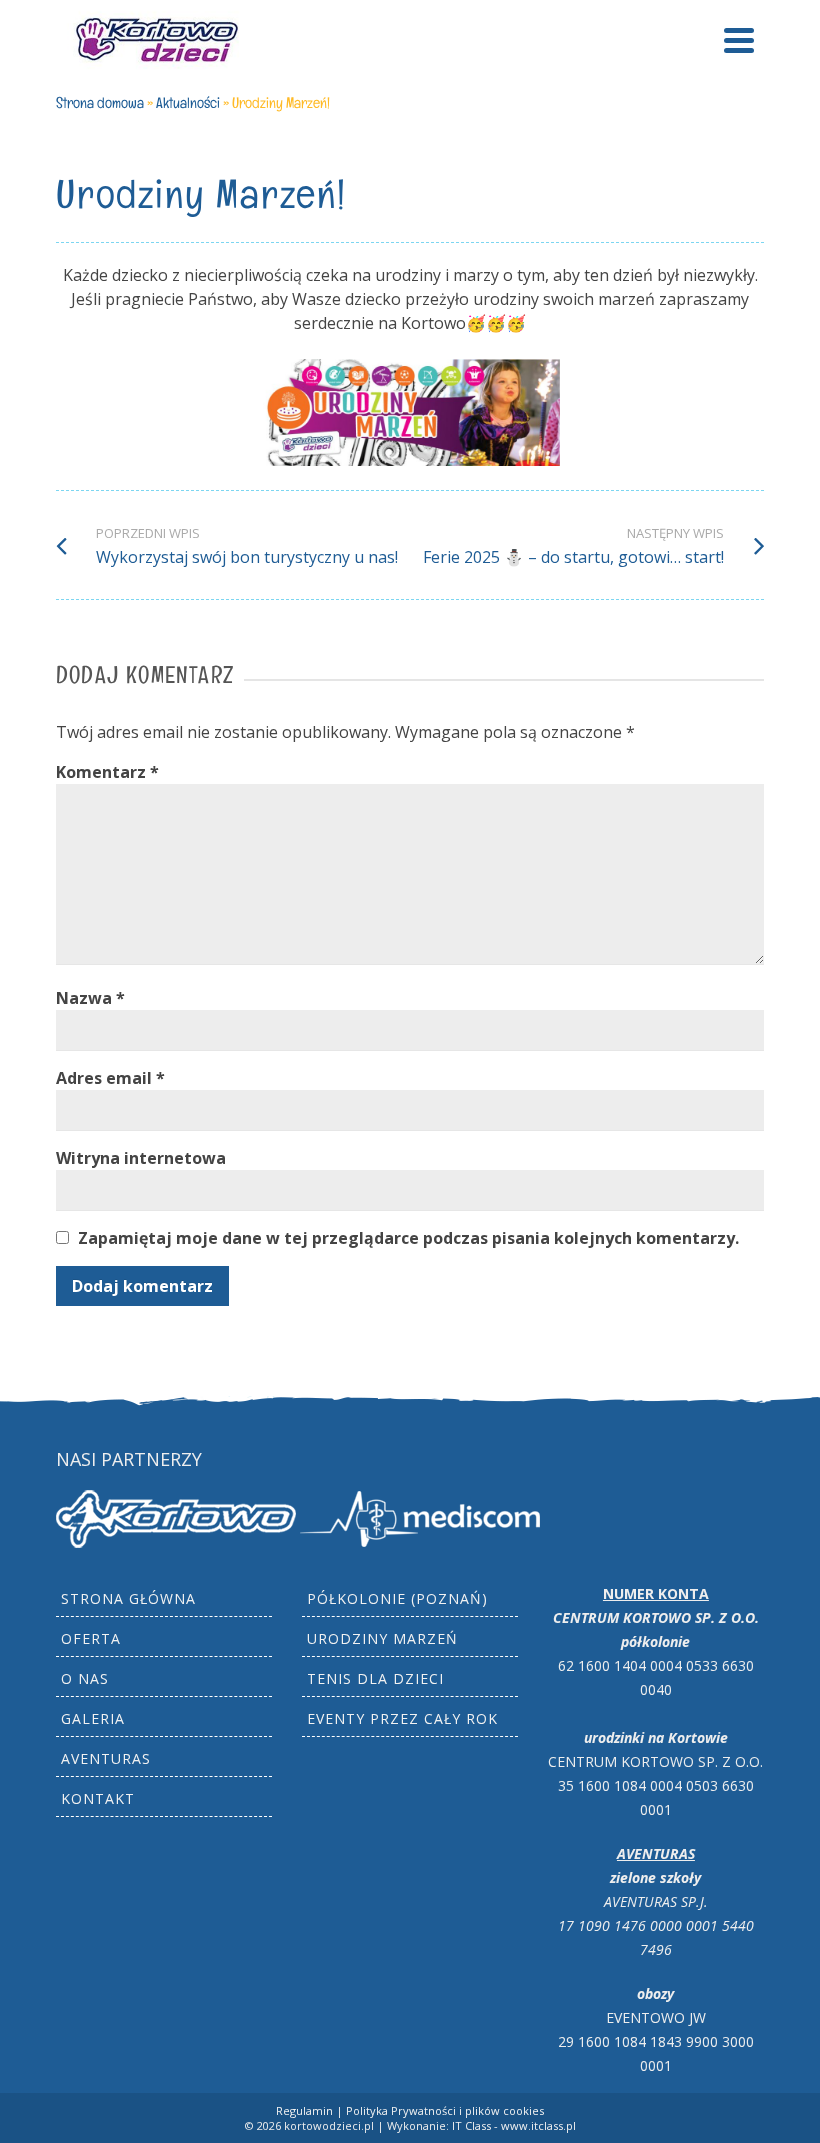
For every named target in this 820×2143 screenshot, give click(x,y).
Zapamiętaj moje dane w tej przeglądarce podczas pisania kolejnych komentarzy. (408, 1238)
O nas (85, 1678)
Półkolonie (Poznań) (397, 1598)
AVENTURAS (106, 1758)
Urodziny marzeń (382, 1638)
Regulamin (304, 2110)
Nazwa (90, 998)
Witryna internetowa (141, 1158)
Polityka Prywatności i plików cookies (445, 2110)
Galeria (93, 1718)
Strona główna (128, 1598)
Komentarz (107, 772)
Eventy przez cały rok (402, 1718)
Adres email (110, 1078)
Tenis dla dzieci (375, 1678)
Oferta (91, 1638)
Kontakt (98, 1798)
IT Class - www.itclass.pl (514, 2125)
